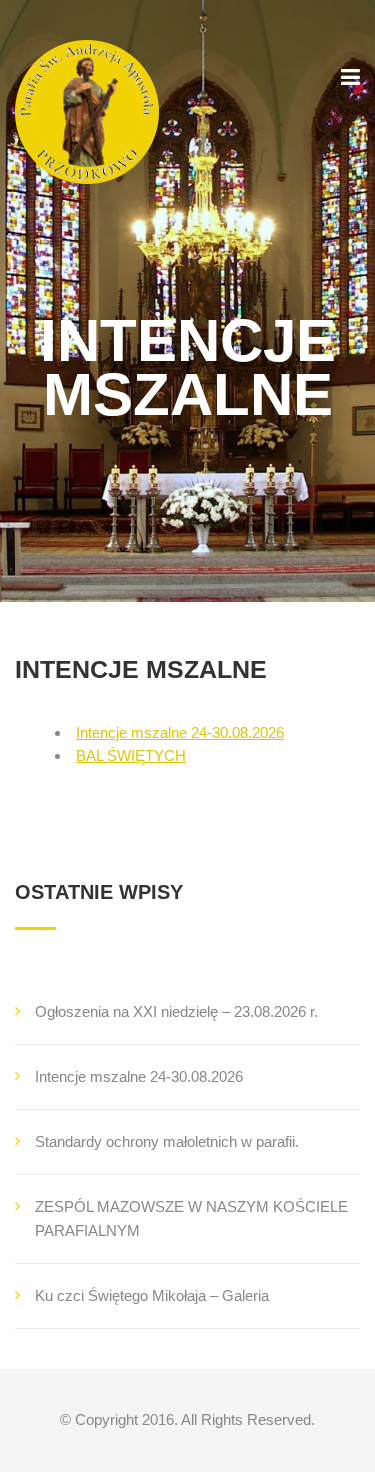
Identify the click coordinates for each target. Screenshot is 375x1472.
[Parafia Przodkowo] (87, 112)
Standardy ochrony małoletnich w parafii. (167, 1141)
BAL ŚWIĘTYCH (131, 755)
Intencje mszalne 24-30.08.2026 (180, 732)
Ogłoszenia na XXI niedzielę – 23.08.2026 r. (176, 1011)
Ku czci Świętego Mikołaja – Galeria (152, 1295)
